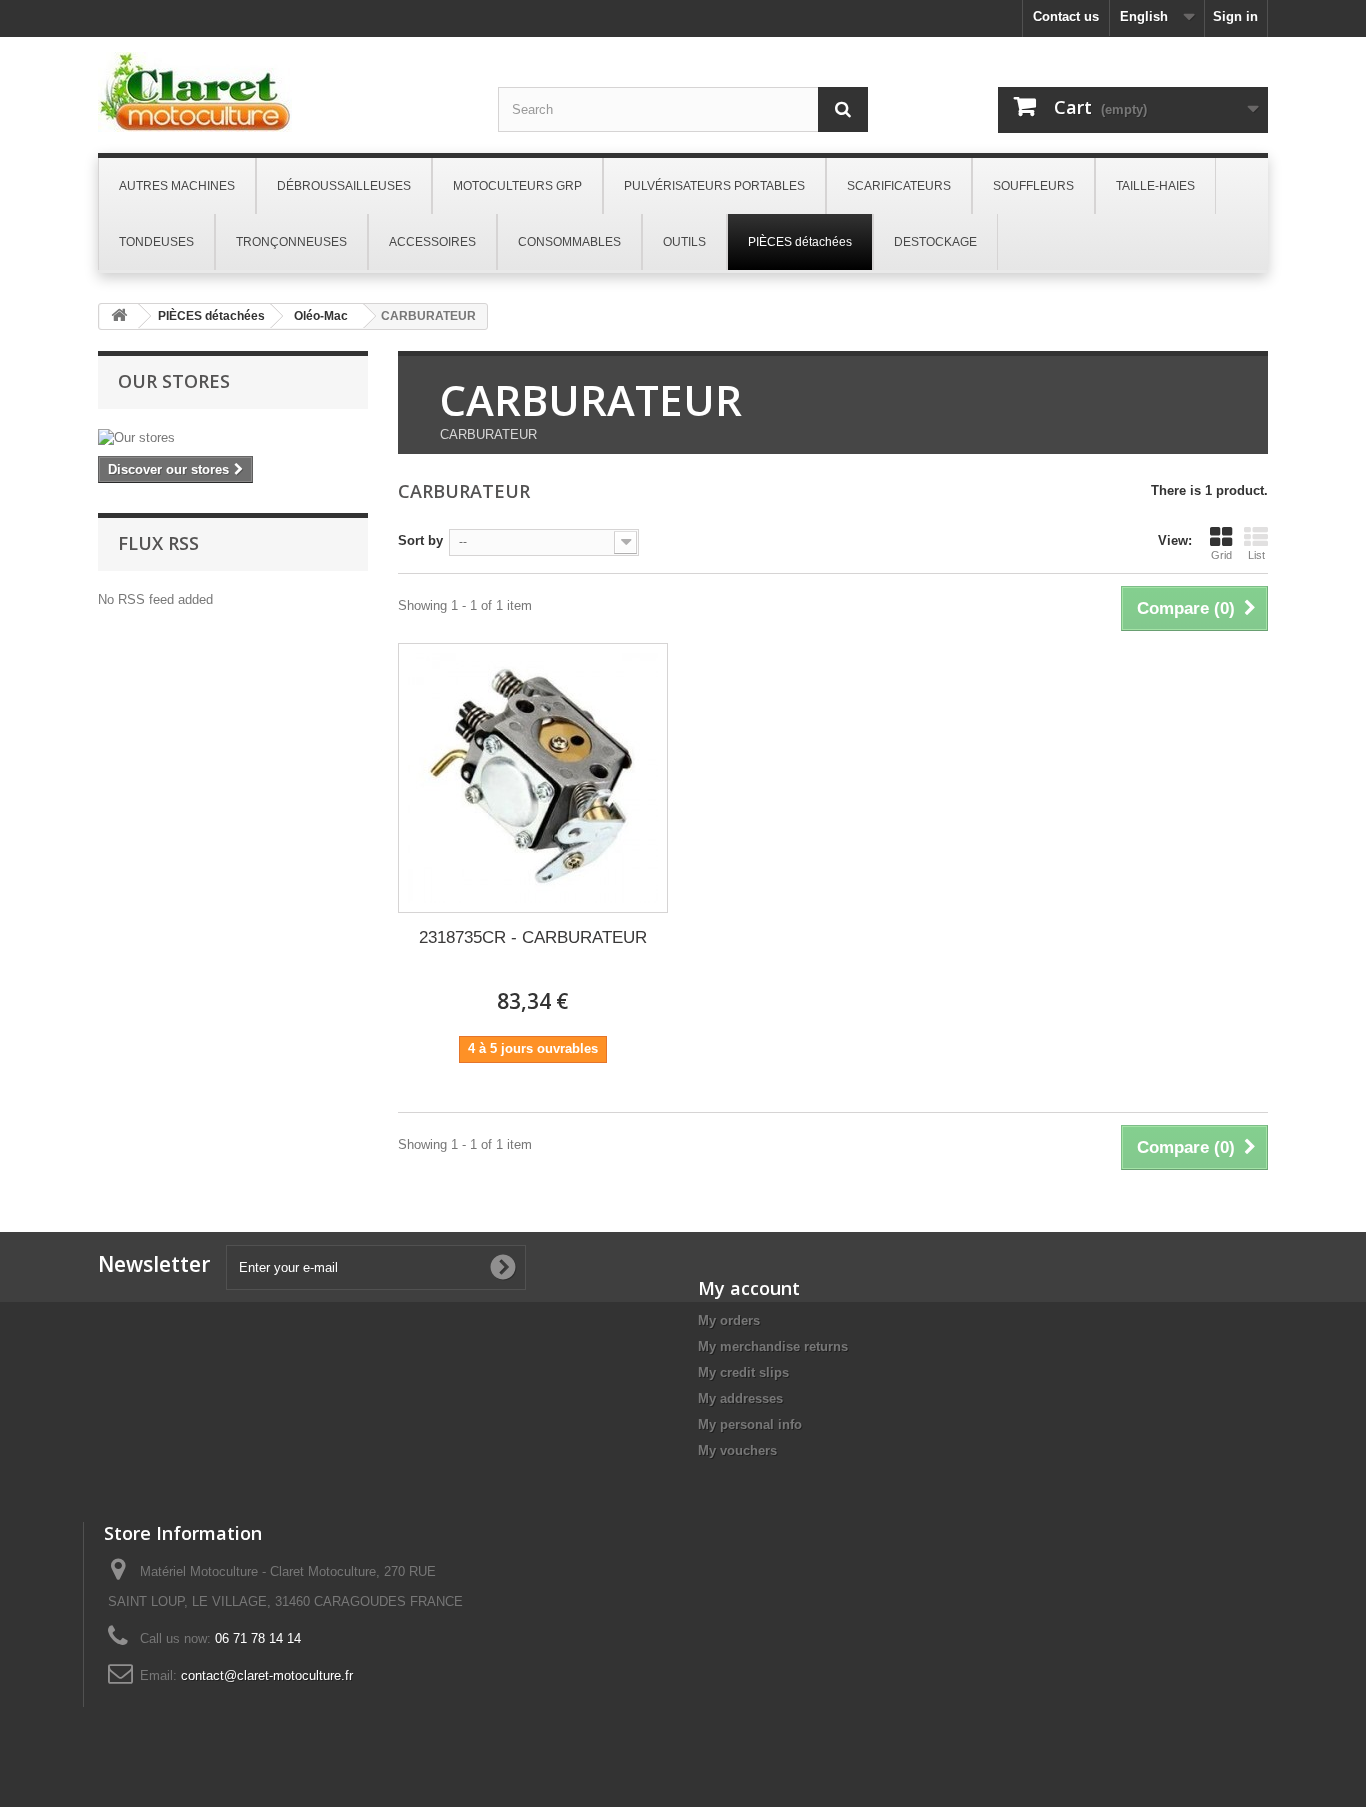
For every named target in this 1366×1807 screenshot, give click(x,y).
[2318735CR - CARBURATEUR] (533, 778)
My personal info (750, 1424)
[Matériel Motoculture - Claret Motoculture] (283, 92)
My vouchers (737, 1450)
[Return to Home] (119, 316)
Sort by (420, 540)
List (1256, 555)
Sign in (1235, 16)
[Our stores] (233, 438)
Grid (1221, 555)
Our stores (174, 381)
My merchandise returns (773, 1346)
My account (749, 1288)
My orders (729, 1320)
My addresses (740, 1398)
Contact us (1066, 16)
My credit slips (743, 1372)
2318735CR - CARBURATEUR (533, 937)
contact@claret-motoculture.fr (267, 1675)
